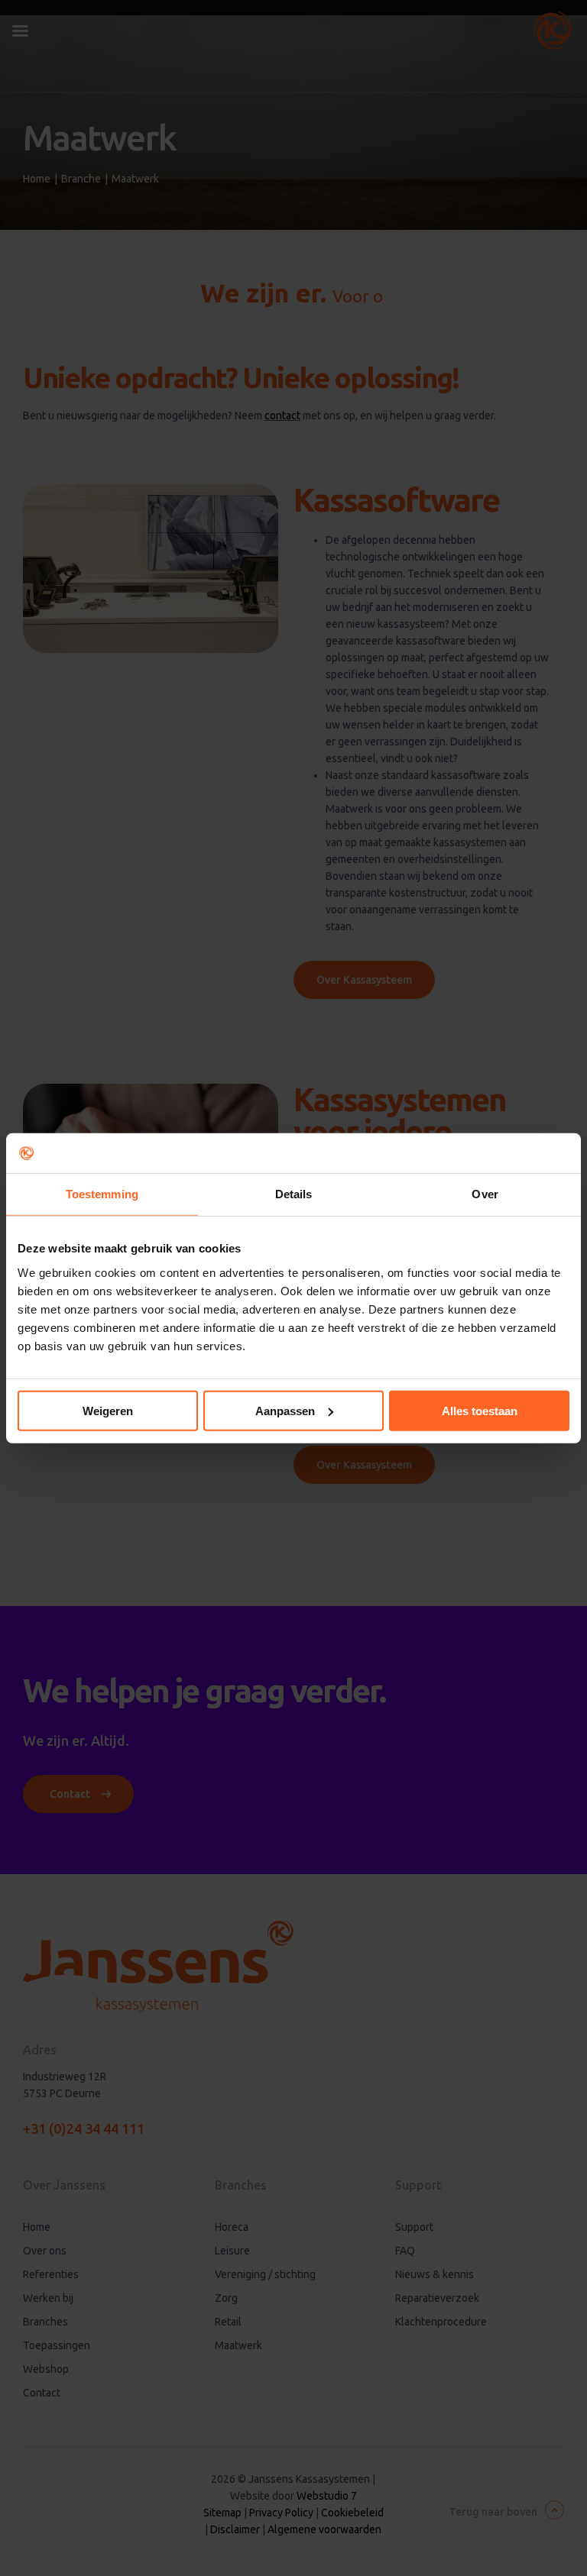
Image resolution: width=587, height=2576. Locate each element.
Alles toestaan (480, 1410)
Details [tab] (294, 1194)
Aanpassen (285, 1410)
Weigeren (108, 1410)
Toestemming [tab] (102, 1194)
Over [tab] (485, 1194)
